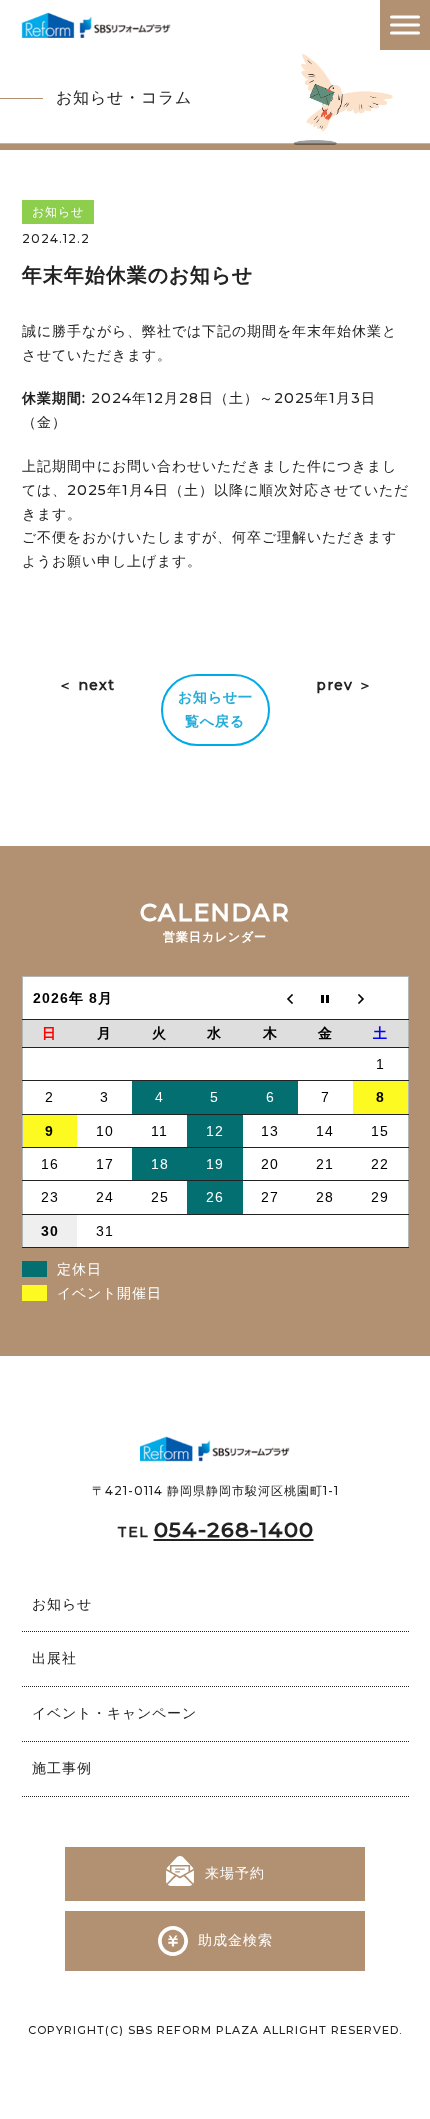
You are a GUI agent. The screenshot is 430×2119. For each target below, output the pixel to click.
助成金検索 (235, 1939)
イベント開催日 (109, 1293)
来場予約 (235, 1873)
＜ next (86, 685)
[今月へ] (325, 997)
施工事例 (62, 1768)
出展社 (54, 1658)
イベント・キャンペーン (114, 1713)
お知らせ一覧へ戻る (215, 709)
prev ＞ (344, 685)
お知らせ (62, 1604)
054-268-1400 (234, 1529)
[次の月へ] (380, 997)
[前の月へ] (270, 997)
